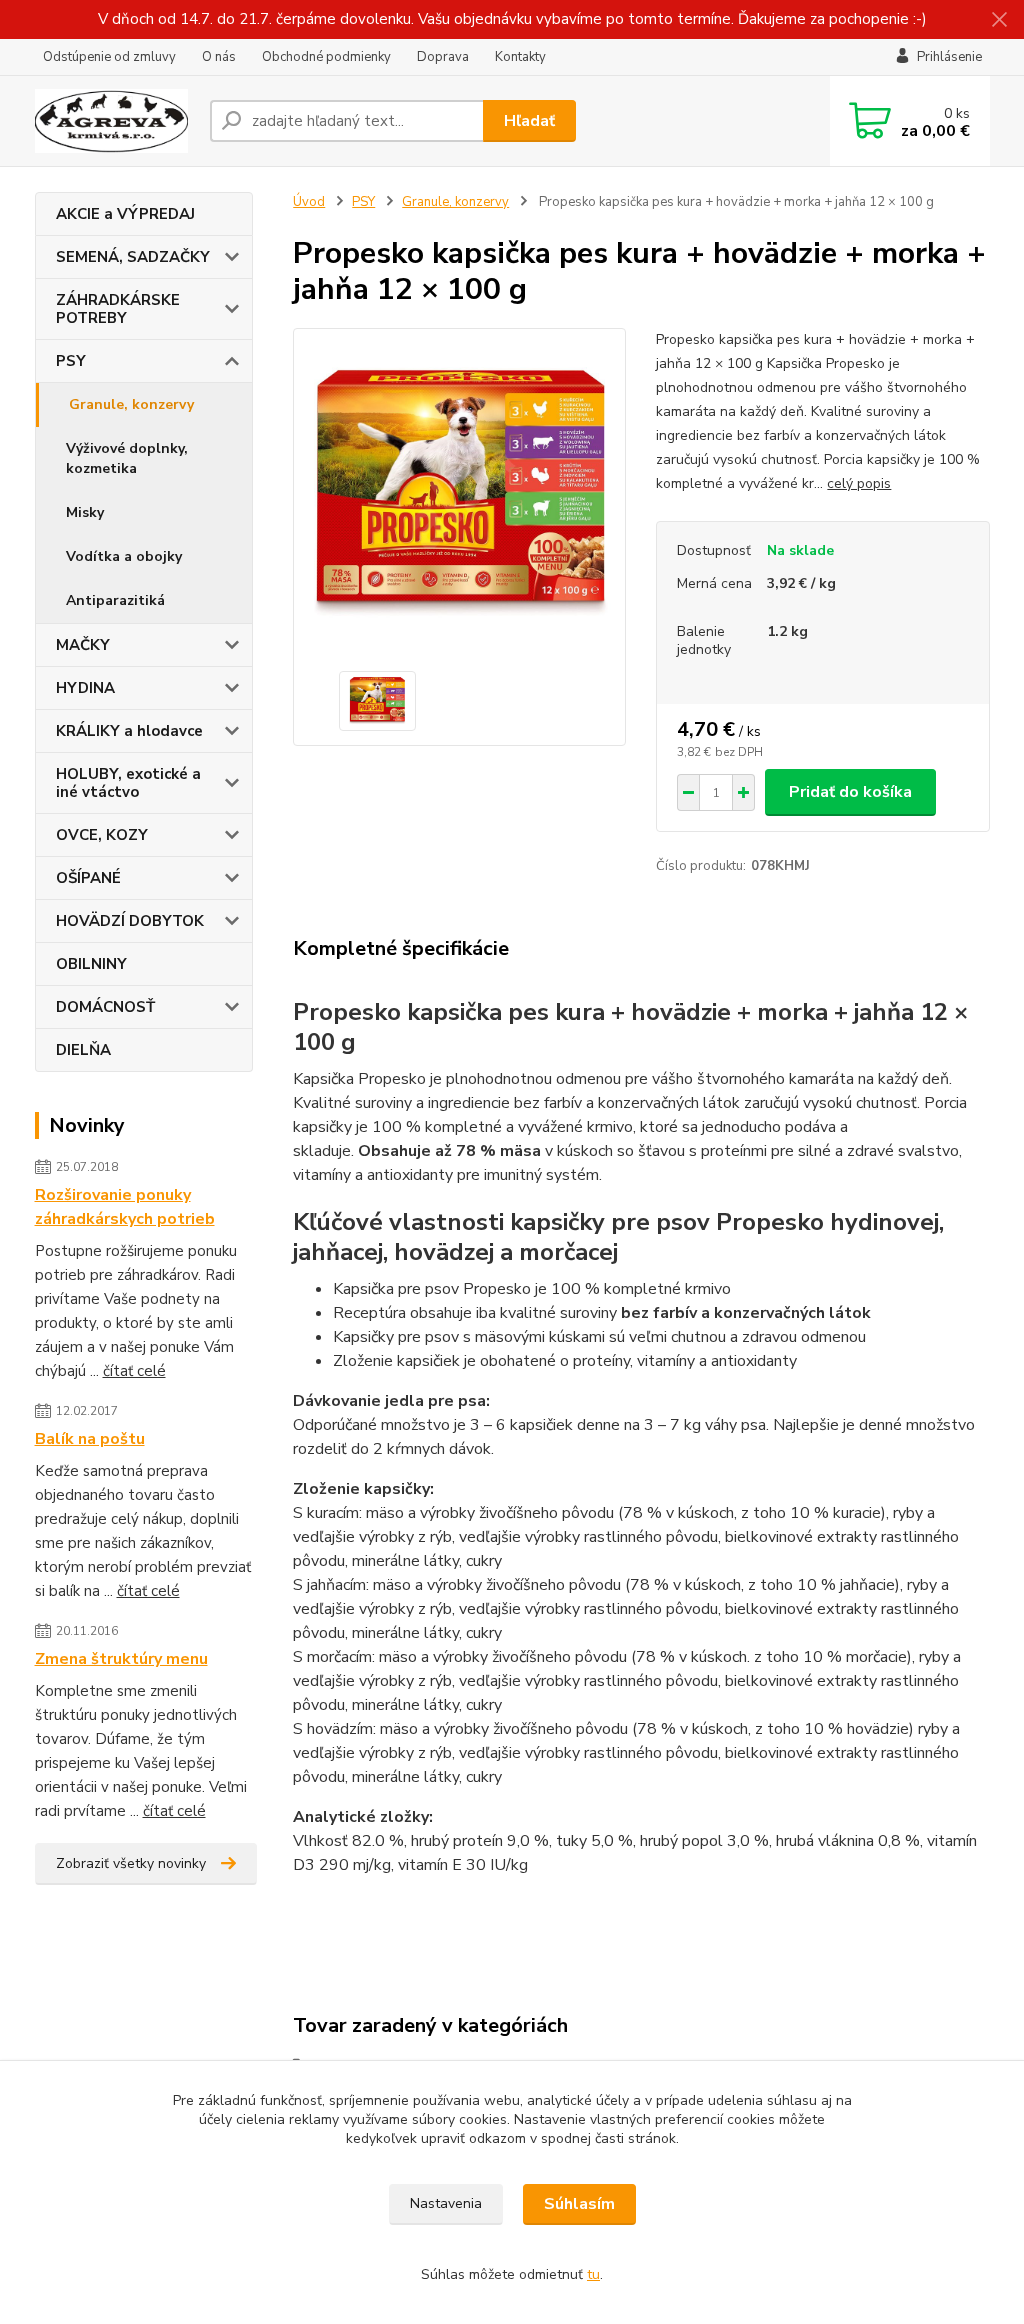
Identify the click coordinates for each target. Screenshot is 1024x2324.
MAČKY (83, 645)
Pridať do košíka (850, 792)
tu (593, 2274)
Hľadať (529, 121)
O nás (219, 57)
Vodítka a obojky (124, 556)
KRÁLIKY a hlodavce (129, 731)
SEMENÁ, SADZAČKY (133, 257)
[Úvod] (114, 121)
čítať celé (134, 1371)
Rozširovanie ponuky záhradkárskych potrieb (125, 1207)
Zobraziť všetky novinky (131, 1863)
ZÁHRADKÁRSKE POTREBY (118, 309)
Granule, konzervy (131, 404)
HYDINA (85, 688)
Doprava (443, 57)
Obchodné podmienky (326, 57)
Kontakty (520, 57)
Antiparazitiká (115, 600)
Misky (85, 512)
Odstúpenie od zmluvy (109, 57)
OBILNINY (91, 964)
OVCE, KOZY (102, 835)
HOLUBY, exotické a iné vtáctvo (128, 783)
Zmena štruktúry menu (121, 1659)
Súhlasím (579, 2204)
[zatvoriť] (999, 20)
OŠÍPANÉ (88, 878)
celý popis (859, 483)
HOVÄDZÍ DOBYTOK (130, 921)
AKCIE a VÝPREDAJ (125, 214)
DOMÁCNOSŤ (105, 1007)
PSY (71, 361)
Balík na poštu (90, 1439)
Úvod (309, 202)
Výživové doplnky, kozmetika (127, 458)
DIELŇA (83, 1050)
